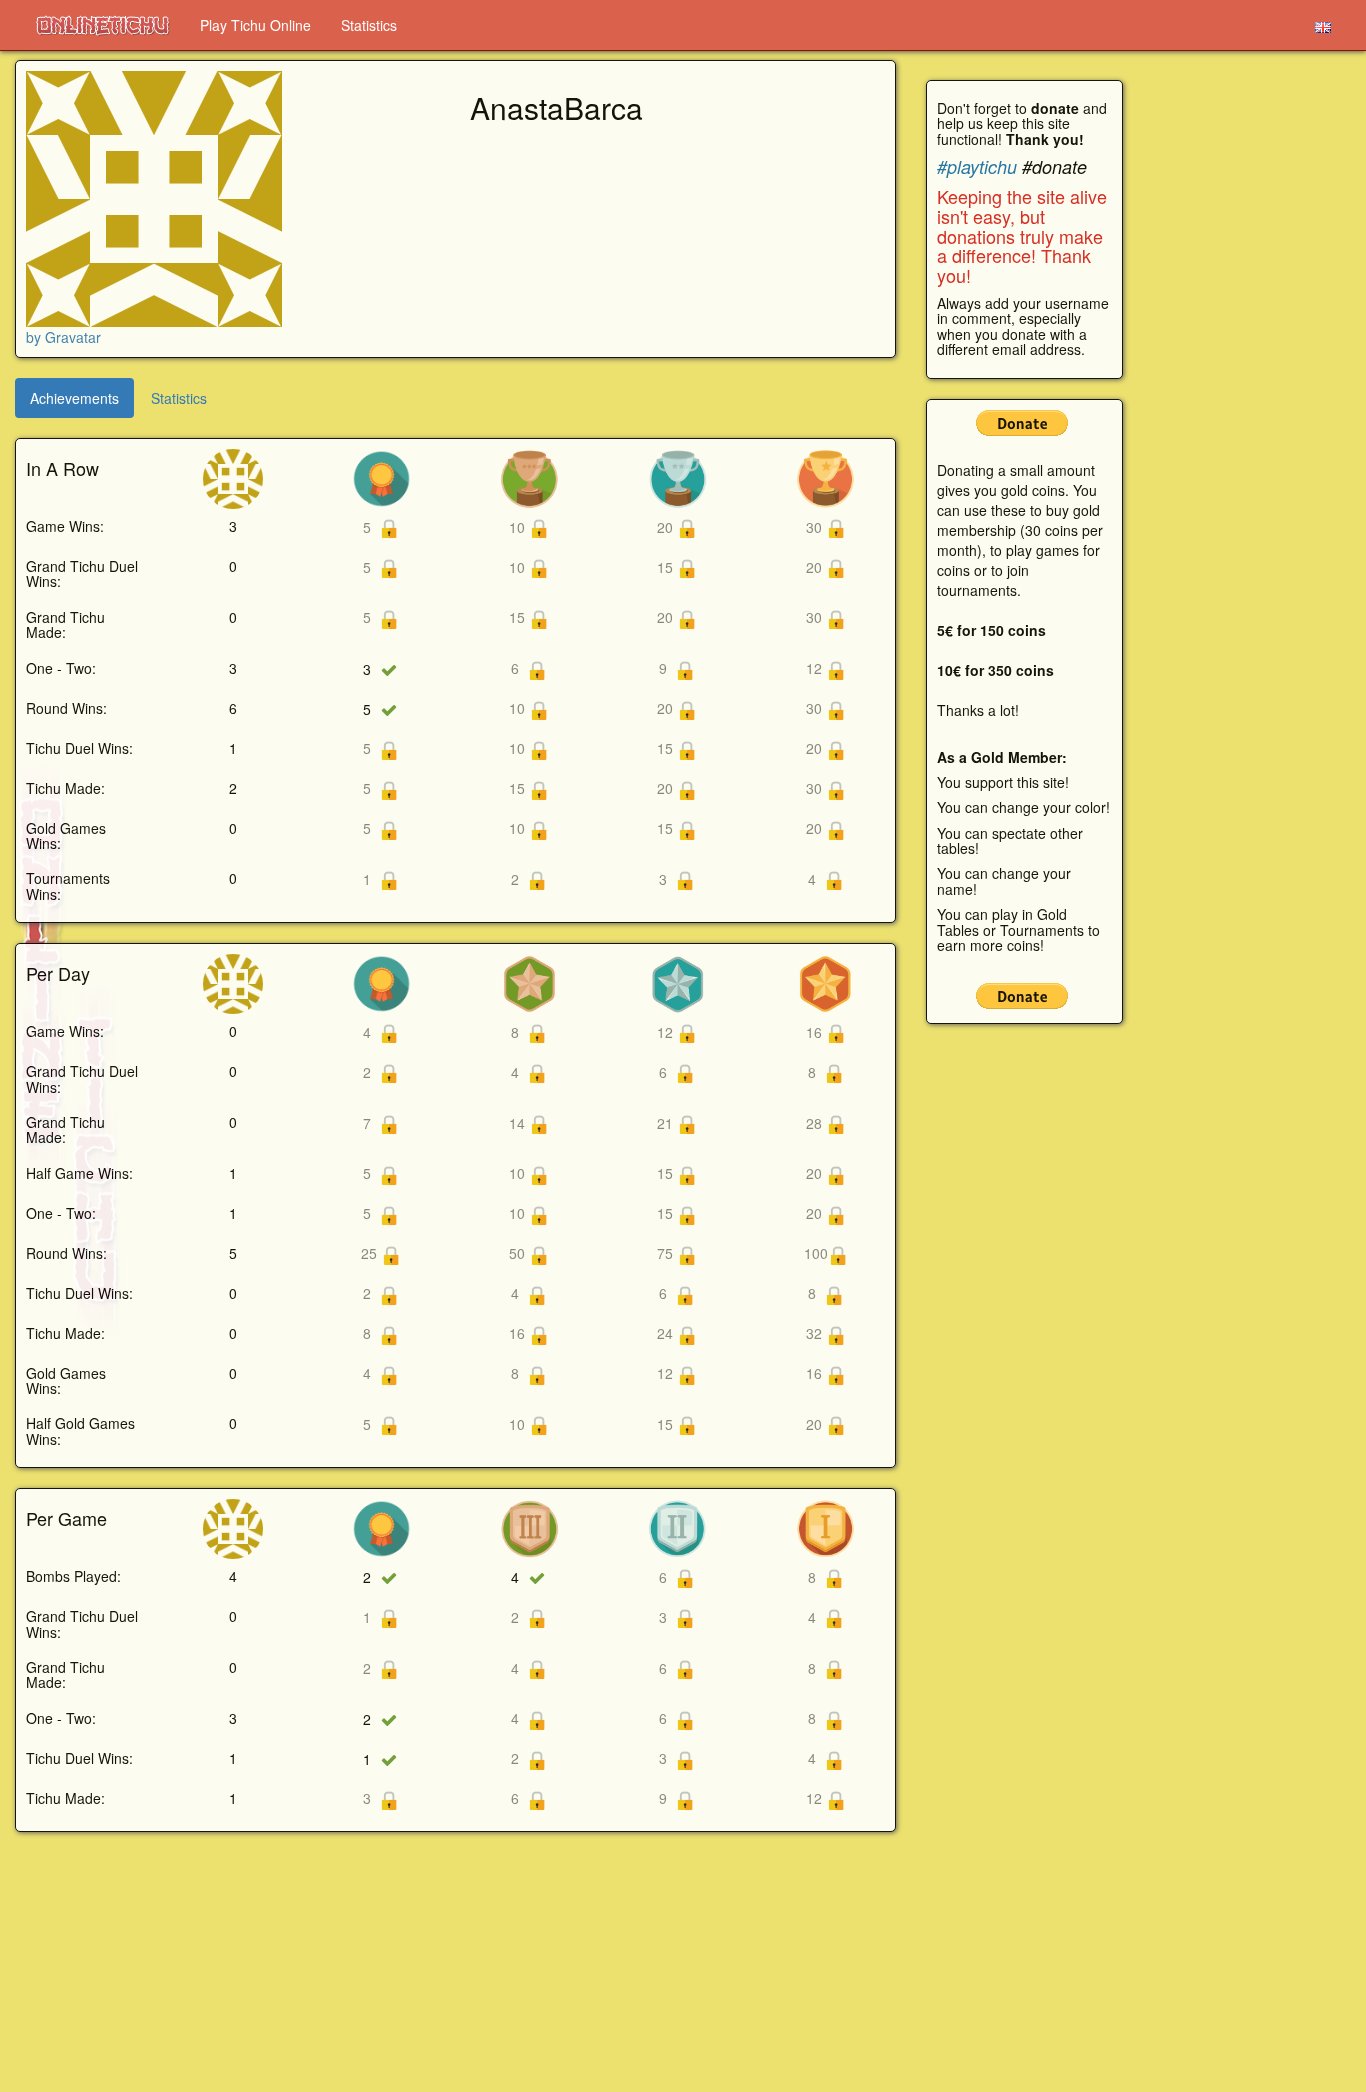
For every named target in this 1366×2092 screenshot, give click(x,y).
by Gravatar (63, 337)
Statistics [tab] (179, 398)
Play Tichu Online (255, 25)
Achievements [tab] (74, 398)
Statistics (369, 25)
